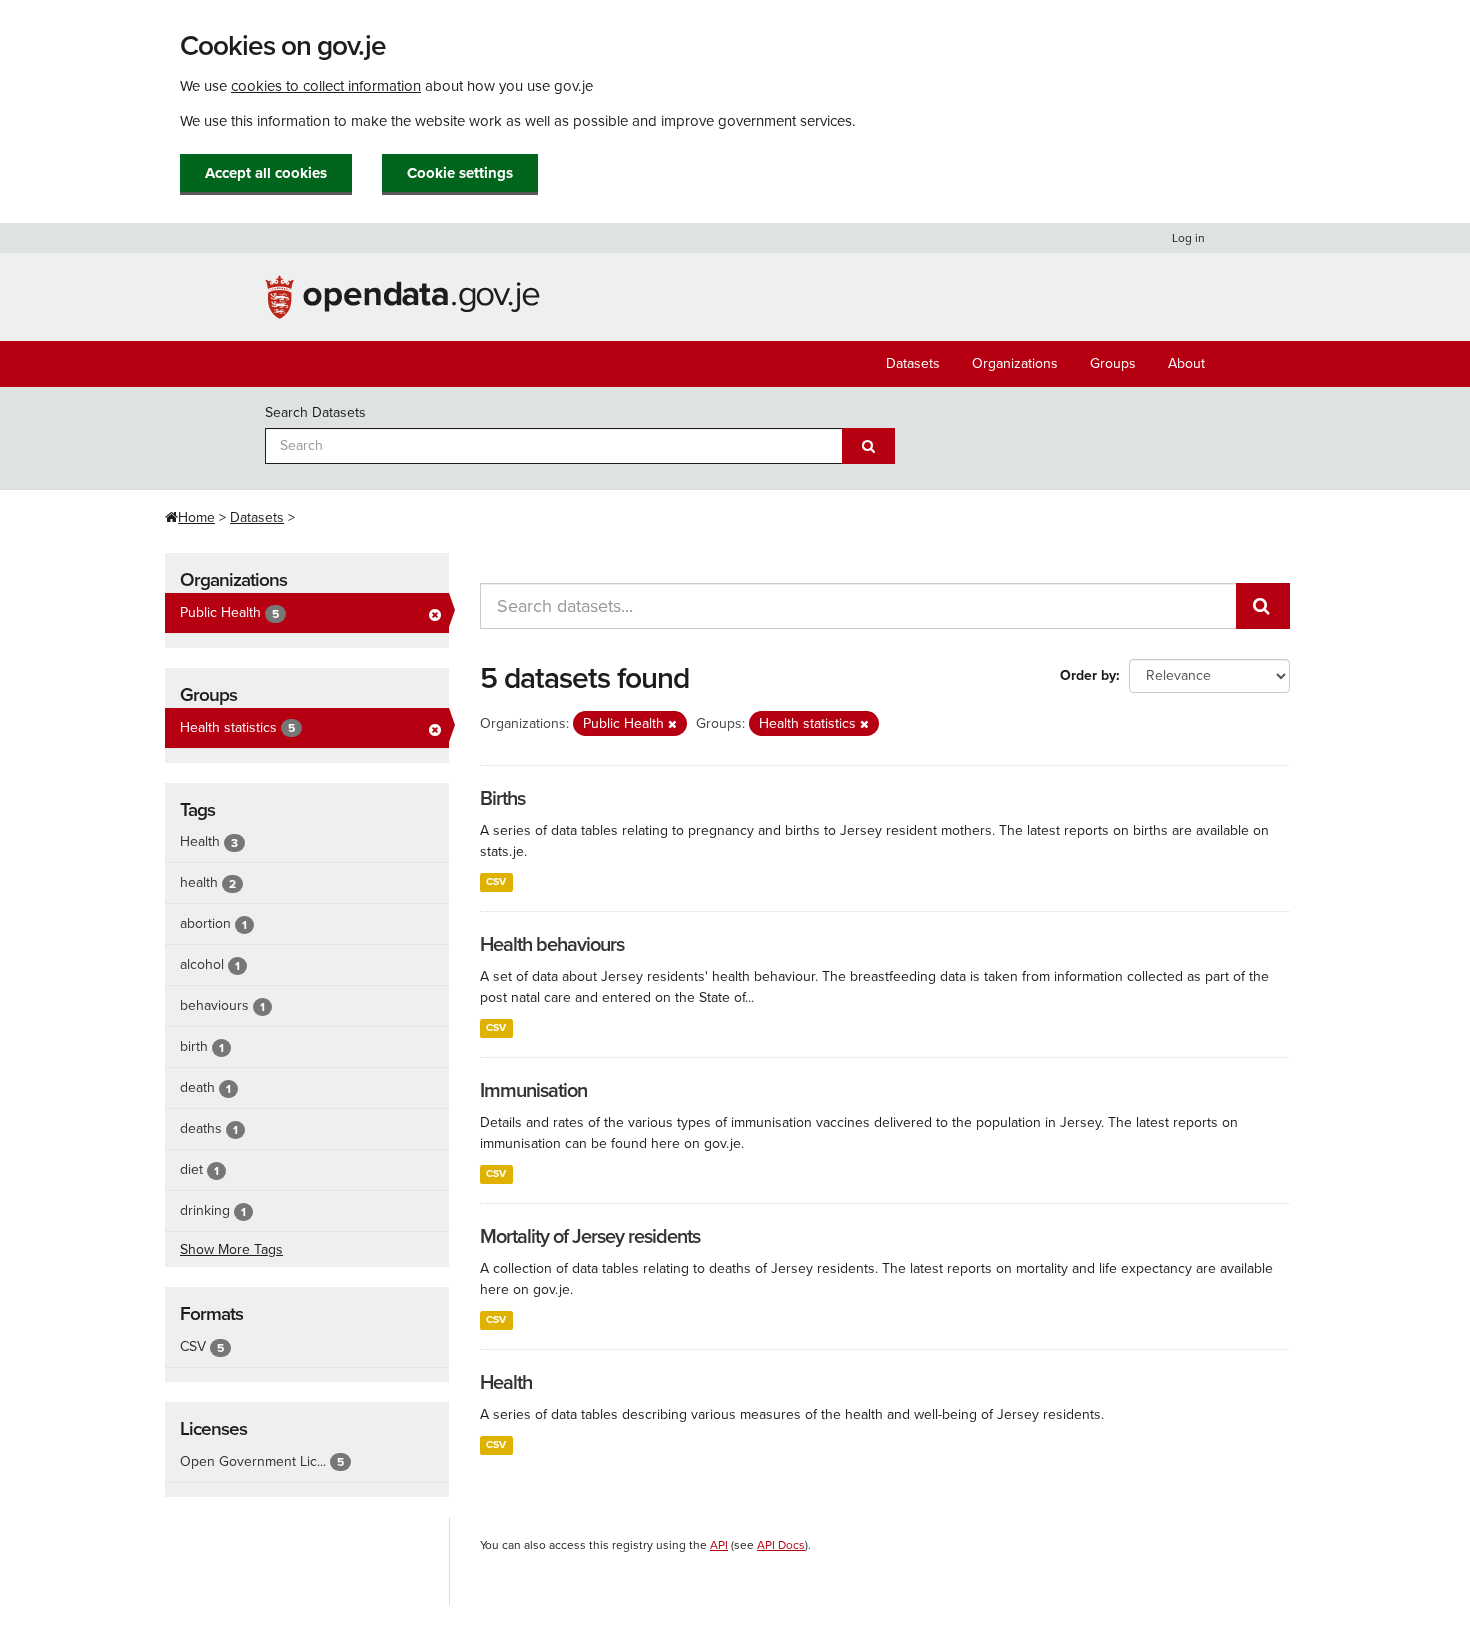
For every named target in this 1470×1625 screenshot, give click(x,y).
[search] (1263, 606)
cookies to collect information (326, 86)
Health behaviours (552, 945)
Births (502, 799)
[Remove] (672, 724)
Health (506, 1383)
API (719, 1545)
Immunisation (533, 1091)
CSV (496, 881)
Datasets (913, 363)
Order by (1088, 675)
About (1186, 363)
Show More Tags (231, 1249)
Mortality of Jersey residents (590, 1237)
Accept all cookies (266, 173)
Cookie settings (460, 173)
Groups (1113, 363)
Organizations (1015, 363)
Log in (1188, 238)
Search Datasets (315, 412)
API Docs (781, 1545)
